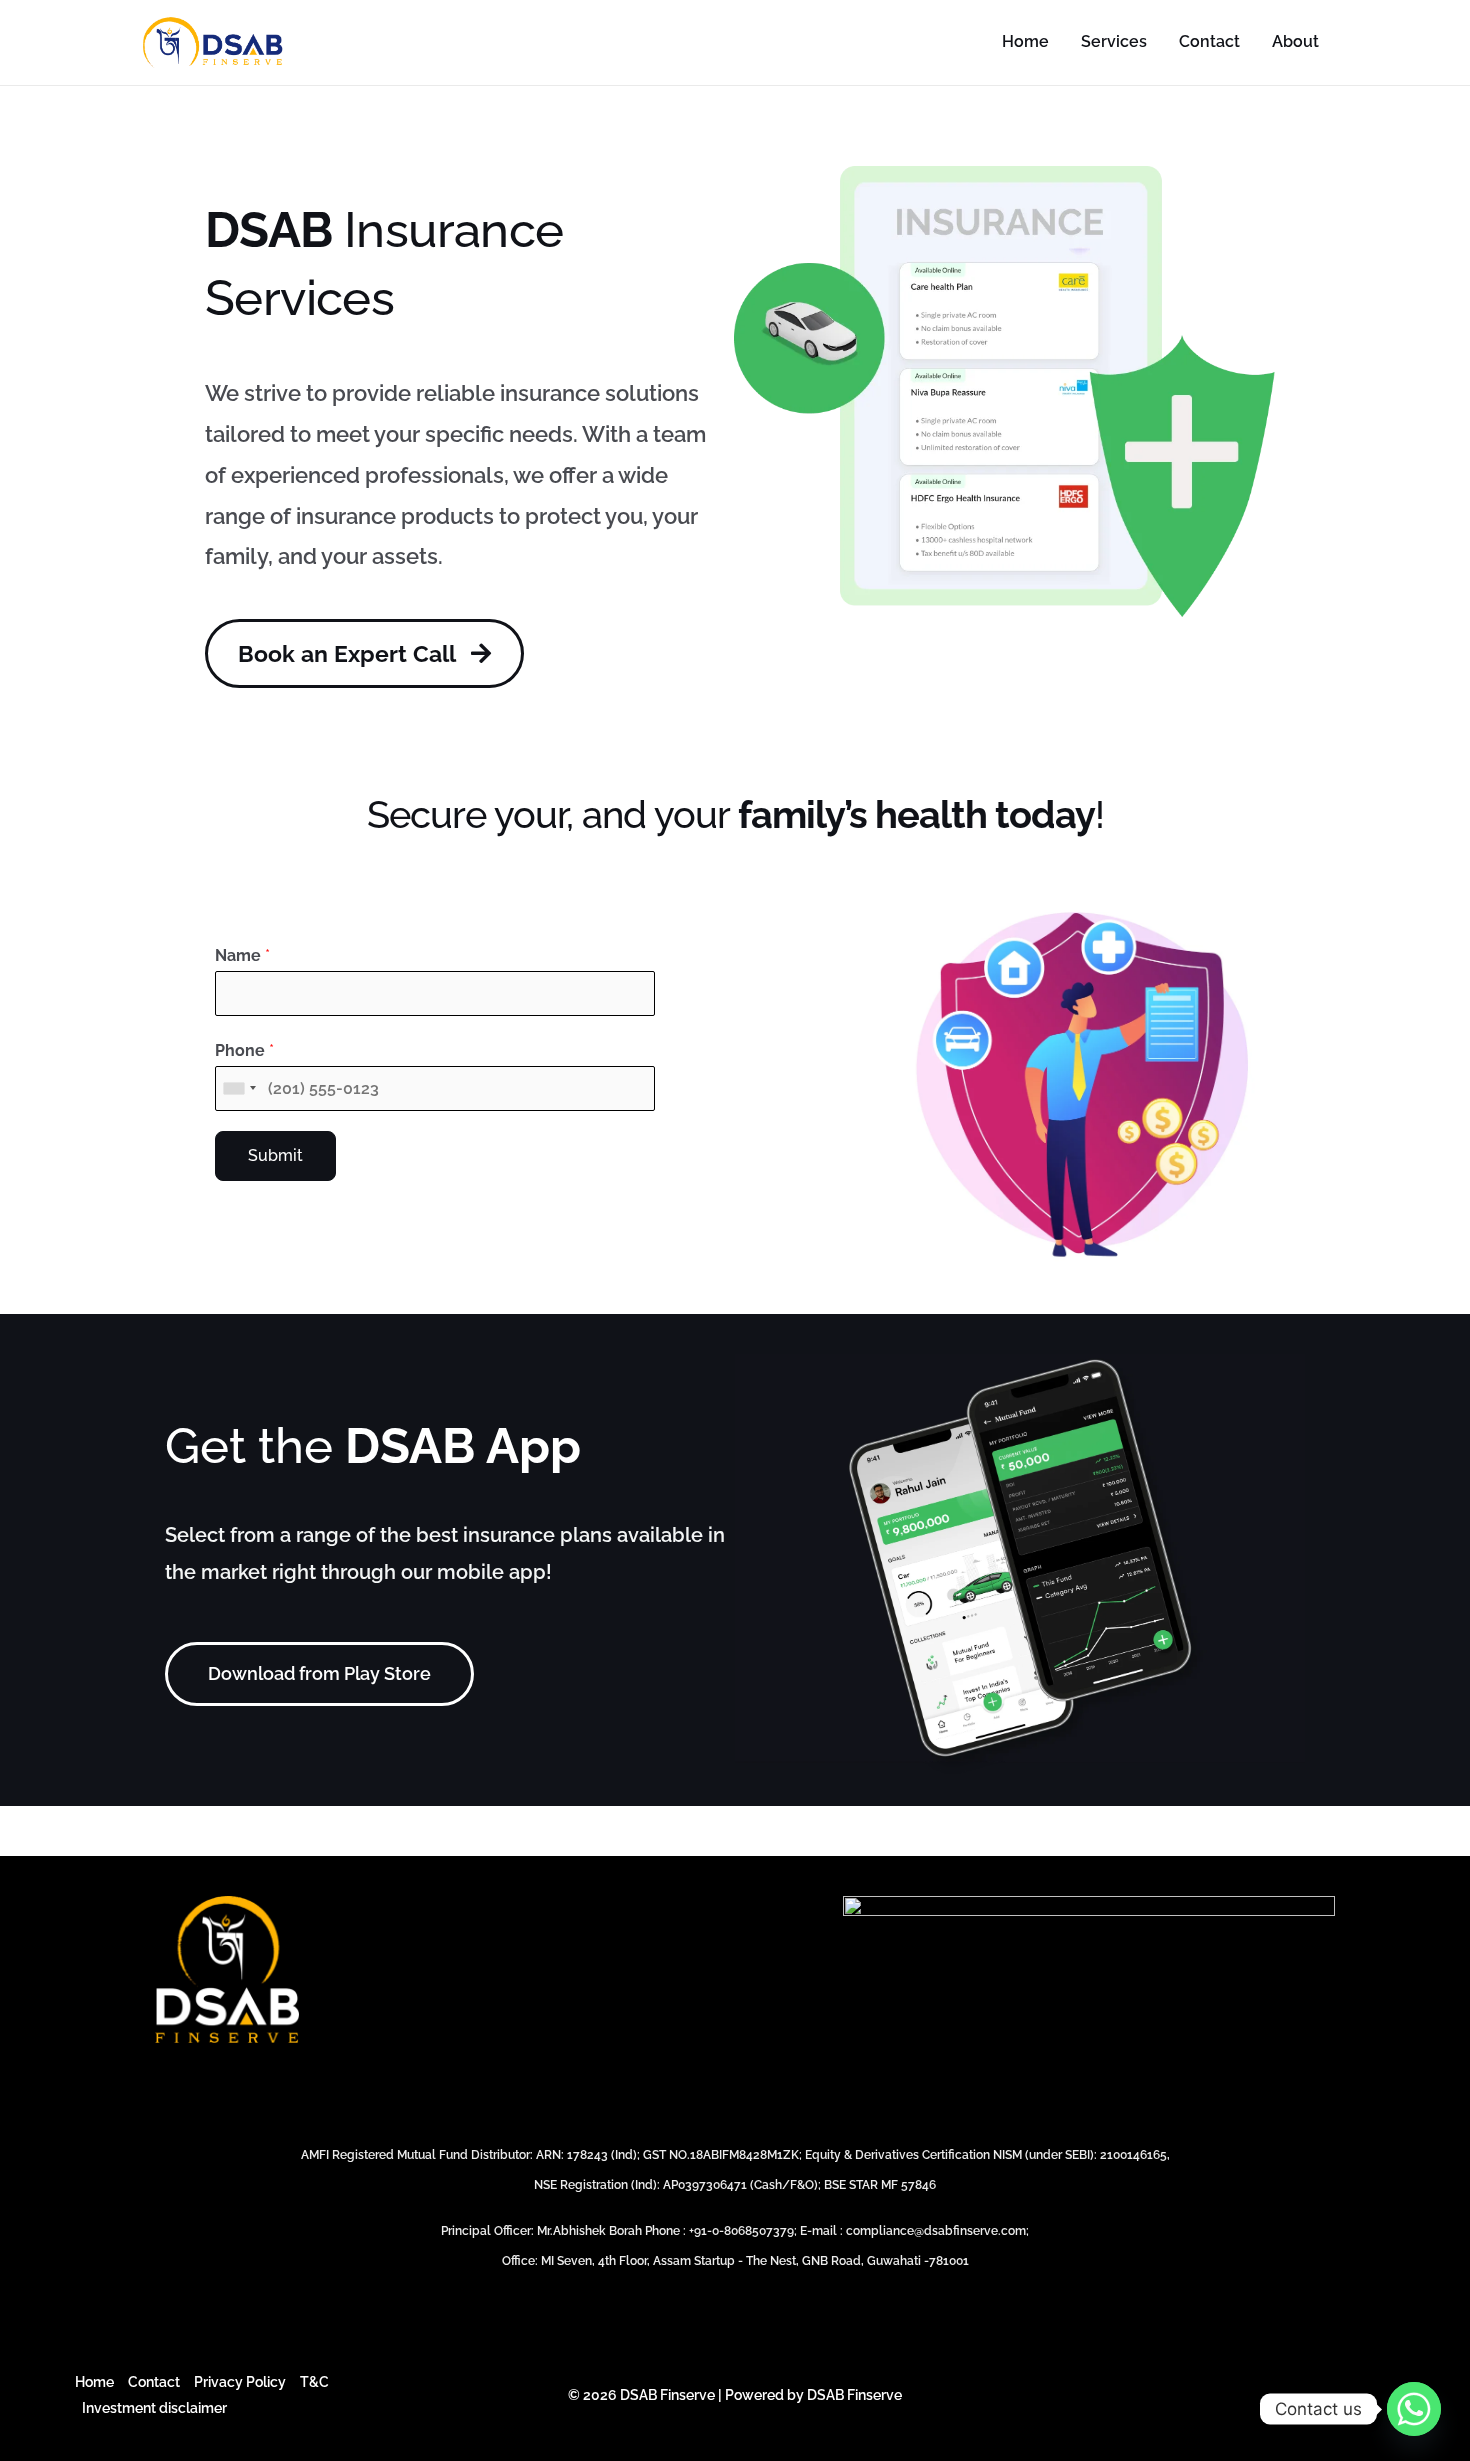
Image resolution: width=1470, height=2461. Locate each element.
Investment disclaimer (154, 2408)
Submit (275, 1155)
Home (1025, 41)
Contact (1209, 41)
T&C (314, 2382)
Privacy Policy (240, 2382)
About (1295, 41)
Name (242, 955)
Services (1114, 41)
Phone (244, 1050)
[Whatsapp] (1414, 2409)
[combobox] (239, 1088)
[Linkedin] (1386, 2396)
